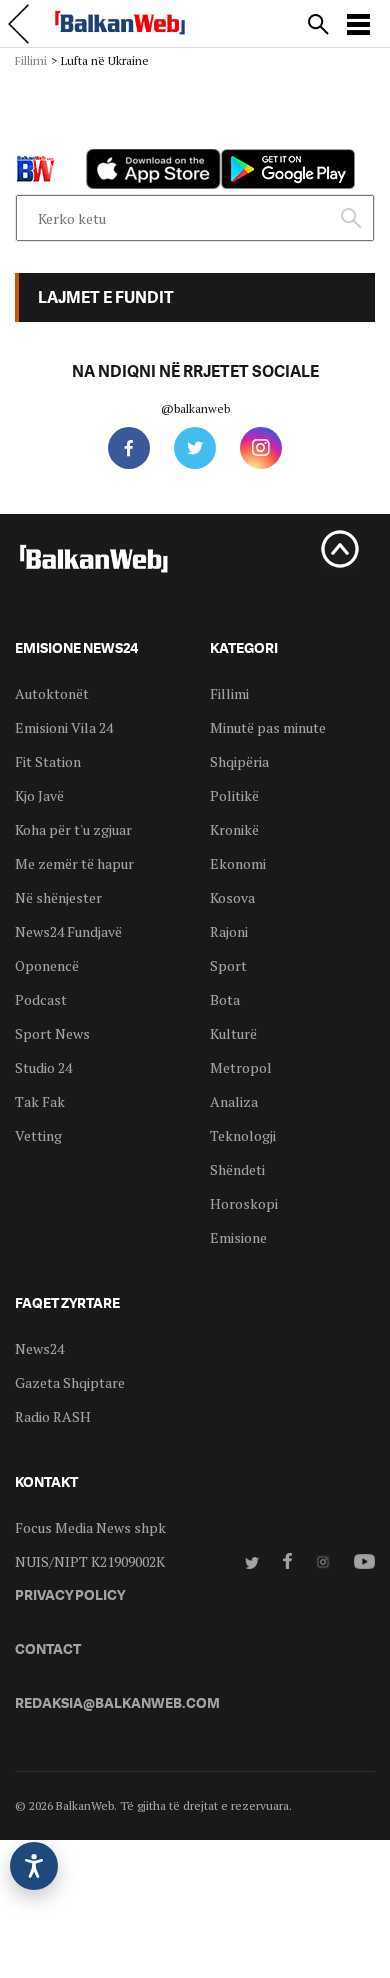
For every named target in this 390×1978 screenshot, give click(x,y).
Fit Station (48, 761)
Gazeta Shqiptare (70, 1382)
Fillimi (31, 60)
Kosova (232, 897)
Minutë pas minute (268, 727)
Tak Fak (40, 1101)
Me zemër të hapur (74, 863)
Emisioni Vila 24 (64, 727)
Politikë (234, 795)
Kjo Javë (39, 795)
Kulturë (233, 1033)
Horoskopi (244, 1203)
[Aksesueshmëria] (34, 1866)
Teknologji (243, 1135)
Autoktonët (52, 693)
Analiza (234, 1101)
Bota (225, 999)
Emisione (238, 1237)
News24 (39, 1348)
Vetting (38, 1135)
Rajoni (229, 931)
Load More (195, 102)
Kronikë (234, 829)
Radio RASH (53, 1416)
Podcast (41, 999)
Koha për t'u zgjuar (73, 829)
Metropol (241, 1067)
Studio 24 (43, 1067)
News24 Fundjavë (68, 931)
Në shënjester (58, 897)
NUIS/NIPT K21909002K (90, 1561)
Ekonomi (238, 863)
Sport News (52, 1033)
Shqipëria (239, 761)
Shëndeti (237, 1169)
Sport (228, 965)
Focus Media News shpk (90, 1527)
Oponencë (47, 965)
